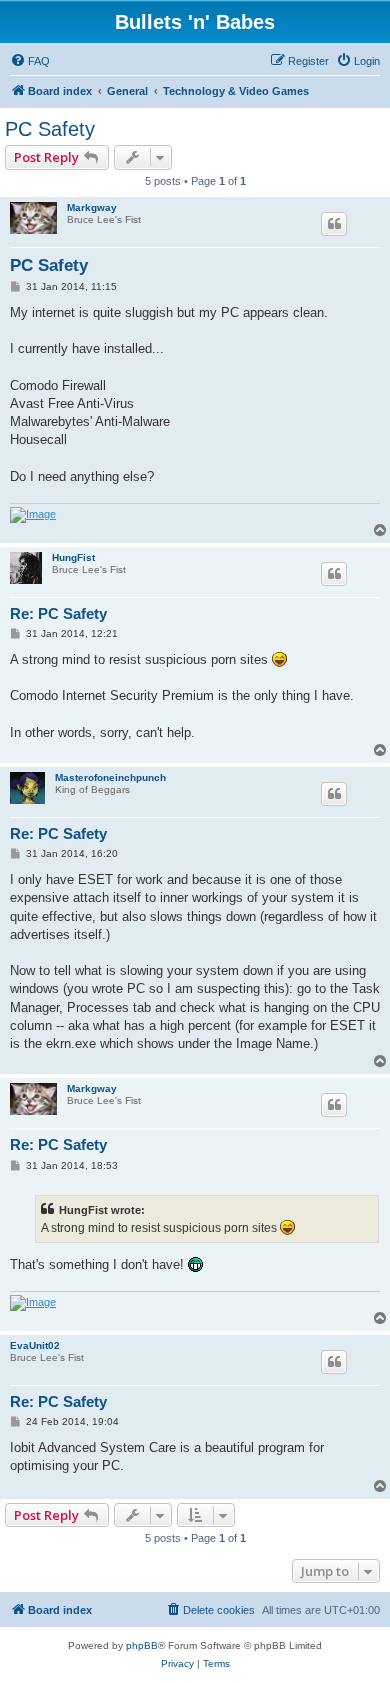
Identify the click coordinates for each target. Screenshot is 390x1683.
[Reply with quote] (334, 224)
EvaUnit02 (35, 1345)
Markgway (92, 207)
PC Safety (50, 129)
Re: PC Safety (58, 613)
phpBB (142, 1645)
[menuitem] (30, 61)
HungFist (73, 557)
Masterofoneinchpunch (110, 777)
